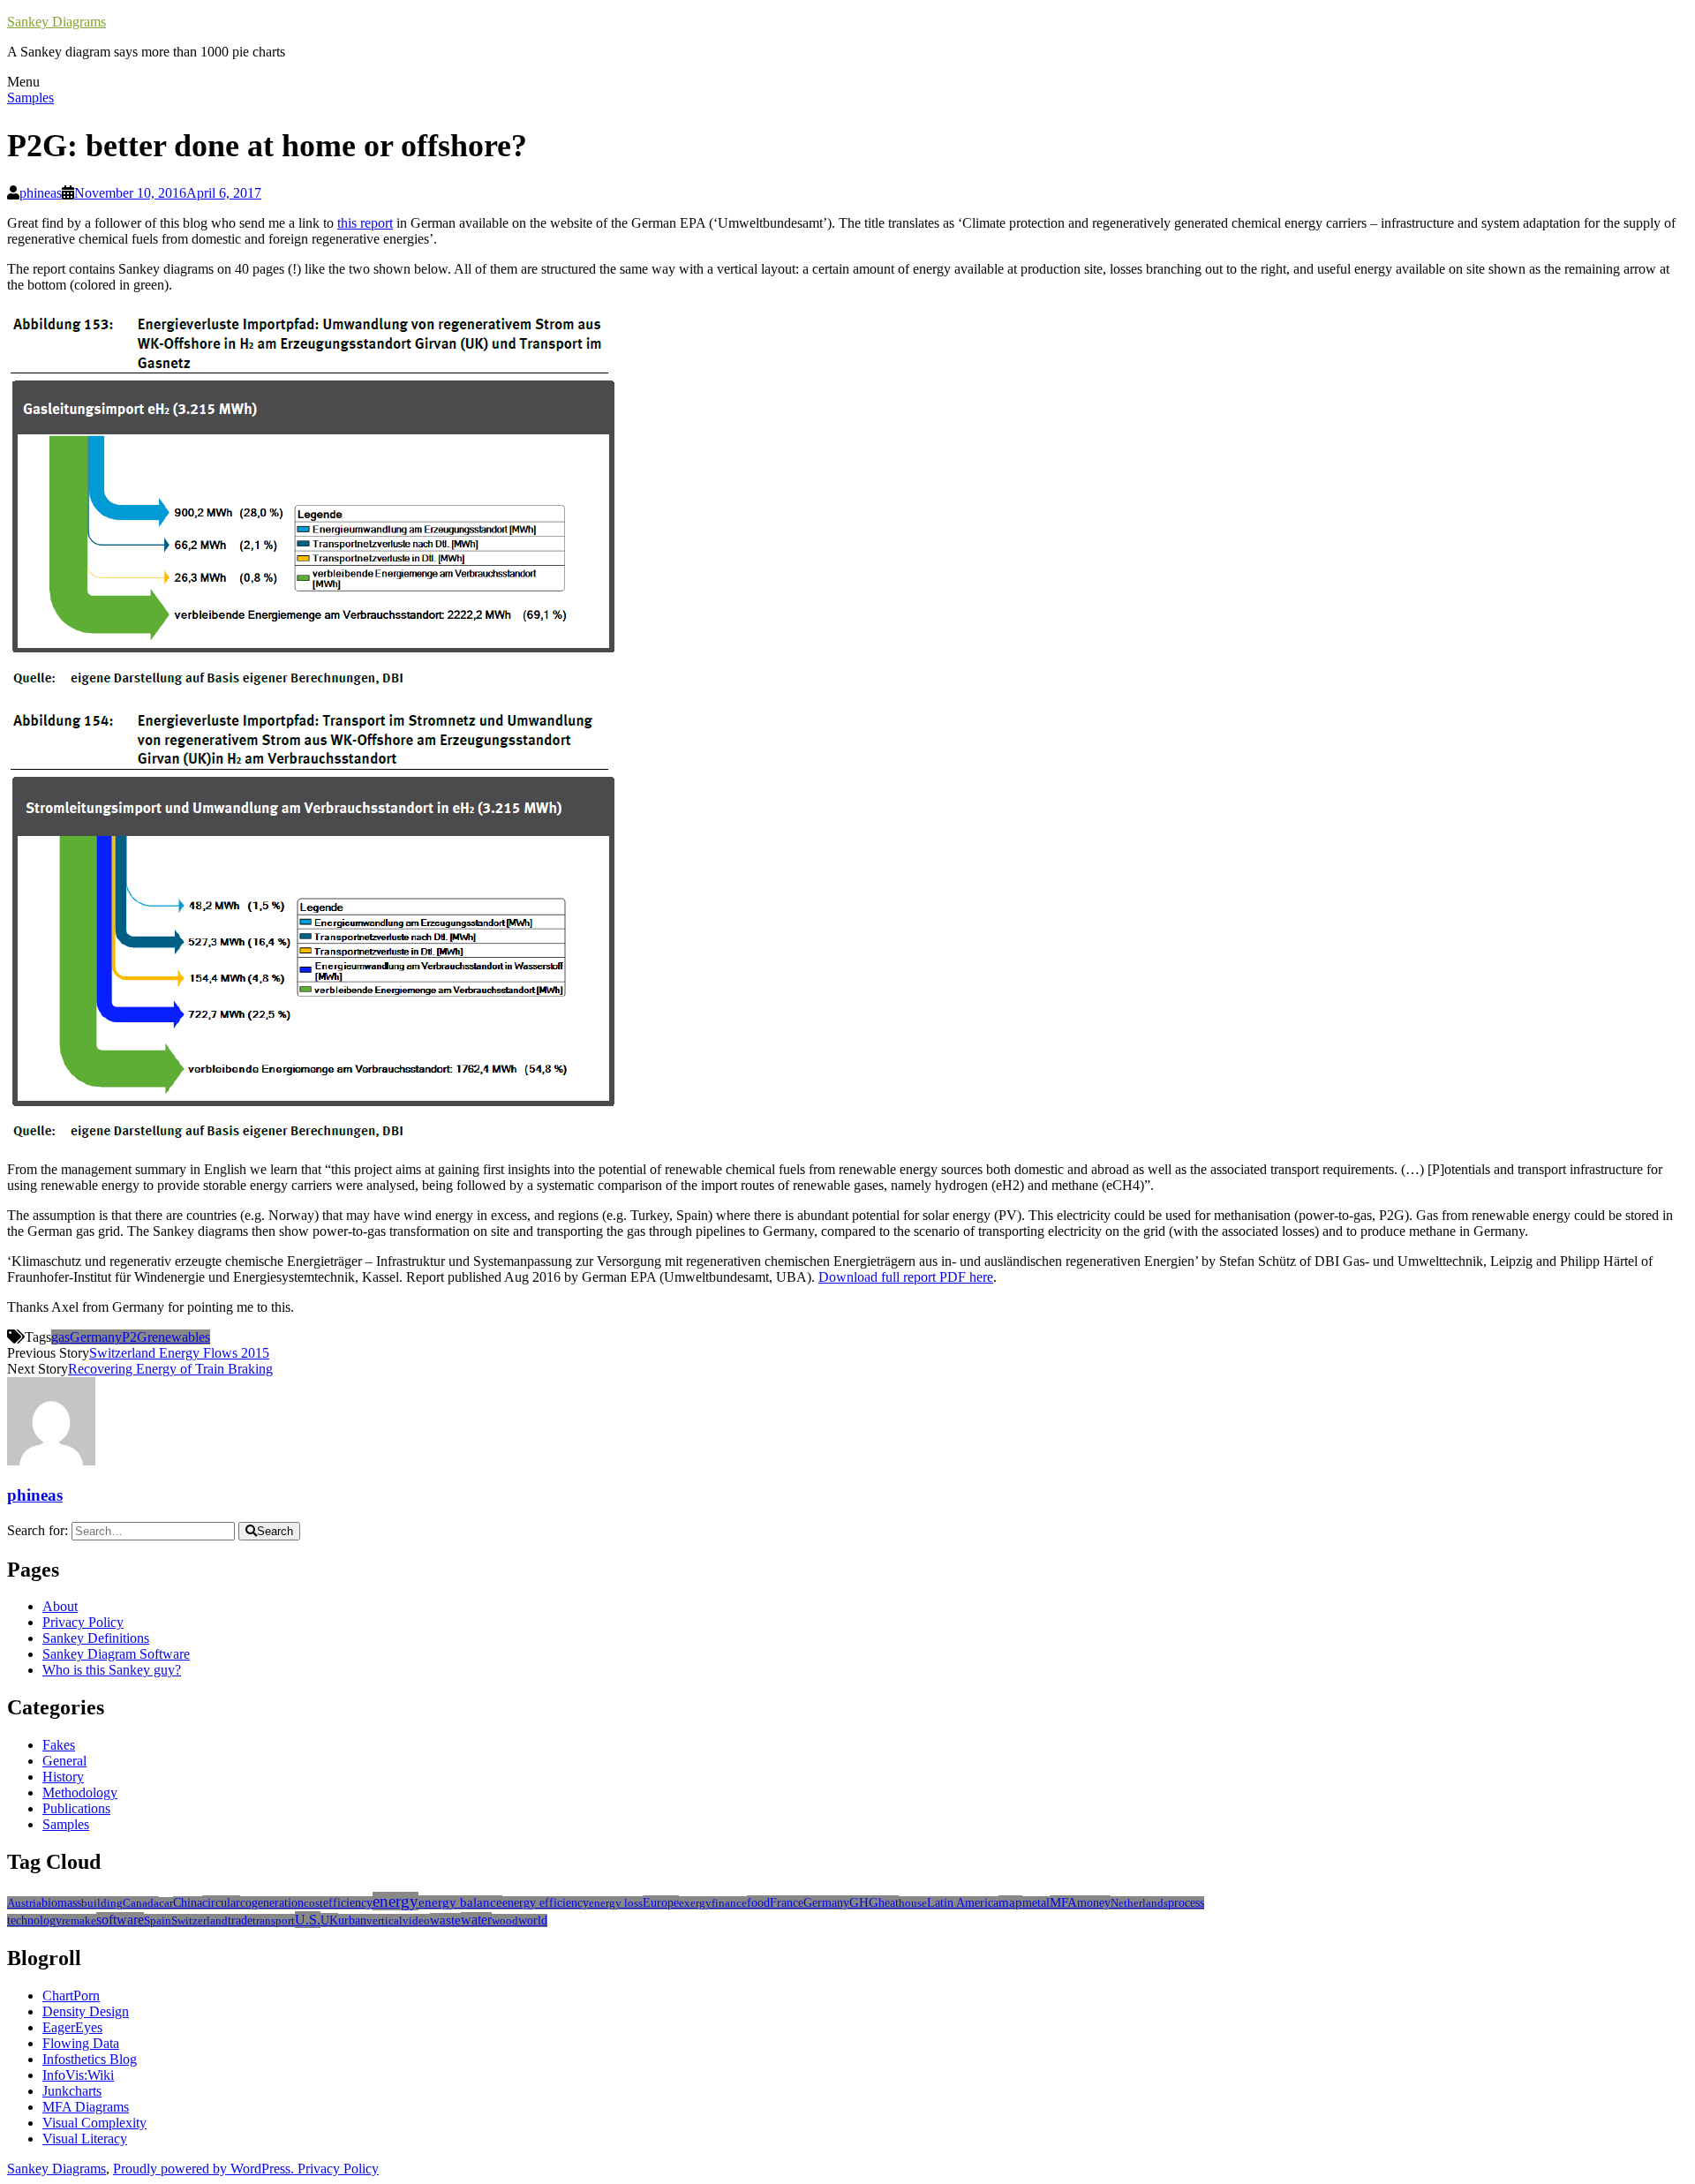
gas (60, 1337)
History (63, 1777)
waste (445, 1920)
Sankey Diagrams (56, 22)
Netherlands (1139, 1903)
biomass (61, 1903)
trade (240, 1920)
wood (505, 1920)
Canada (141, 1903)
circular (221, 1902)
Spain (158, 1920)
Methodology (80, 1792)
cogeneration (272, 1903)
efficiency (348, 1903)
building (102, 1903)
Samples (30, 98)
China (188, 1903)
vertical (384, 1920)
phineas (41, 193)
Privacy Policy (83, 1622)
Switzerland (200, 1920)
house (913, 1903)
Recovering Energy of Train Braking (170, 1369)
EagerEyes (72, 2027)
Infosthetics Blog (90, 2059)
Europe (661, 1902)
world (533, 1920)
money (1094, 1902)
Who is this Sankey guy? (112, 1670)
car (166, 1903)
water (476, 1920)
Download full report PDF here (906, 1277)
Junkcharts (72, 2091)
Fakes (59, 1745)
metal (1036, 1903)
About (60, 1606)
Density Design (86, 2011)
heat (889, 1902)
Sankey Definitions (96, 1638)
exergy (695, 1903)
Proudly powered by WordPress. (205, 2169)
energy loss (616, 1903)
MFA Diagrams (86, 2107)
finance (729, 1903)
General (64, 1761)
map (1010, 1902)
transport (274, 1920)
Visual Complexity (94, 2123)
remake (79, 1920)
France (787, 1902)
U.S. (308, 1920)
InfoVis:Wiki (78, 2075)
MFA (1063, 1902)
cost (313, 1903)
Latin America (963, 1903)
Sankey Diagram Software (116, 1654)
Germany (96, 1337)
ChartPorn (71, 1996)
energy (395, 1901)
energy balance (460, 1902)
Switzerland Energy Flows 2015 (179, 1353)
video (416, 1920)
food (758, 1902)
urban (352, 1920)
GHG (864, 1902)
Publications (76, 1808)
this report (365, 223)
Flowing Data (81, 2043)
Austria (24, 1903)
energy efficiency (546, 1903)
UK (329, 1920)
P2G (135, 1337)
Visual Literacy (85, 2139)
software (120, 1920)
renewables (179, 1337)
